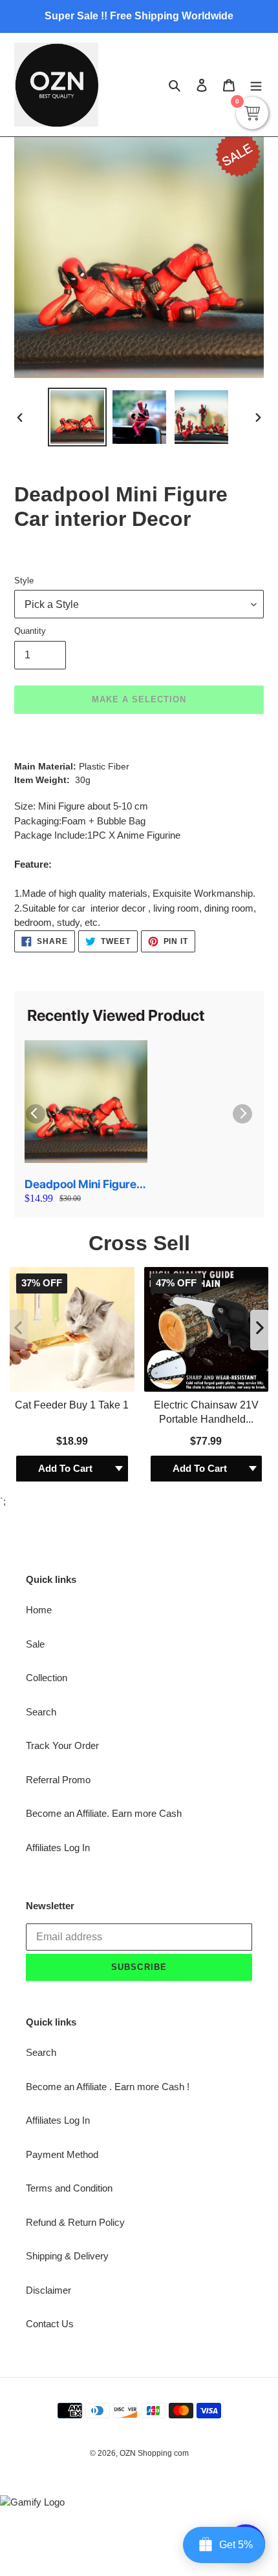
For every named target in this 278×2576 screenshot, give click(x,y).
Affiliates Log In (58, 1601)
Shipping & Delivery (67, 2010)
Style (24, 581)
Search (41, 1466)
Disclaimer (48, 2044)
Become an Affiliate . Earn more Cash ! (108, 1840)
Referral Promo (58, 1534)
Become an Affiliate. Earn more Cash (104, 1567)
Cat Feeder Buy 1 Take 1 (72, 1158)
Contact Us (50, 2078)
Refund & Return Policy (75, 1976)
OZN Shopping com (154, 2207)
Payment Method (62, 1908)
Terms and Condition (69, 1942)
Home (39, 1364)
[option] (78, 417)
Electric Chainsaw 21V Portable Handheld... (206, 1165)
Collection (47, 1431)
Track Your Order (62, 1499)
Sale (35, 1398)
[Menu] (256, 85)
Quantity (30, 631)
